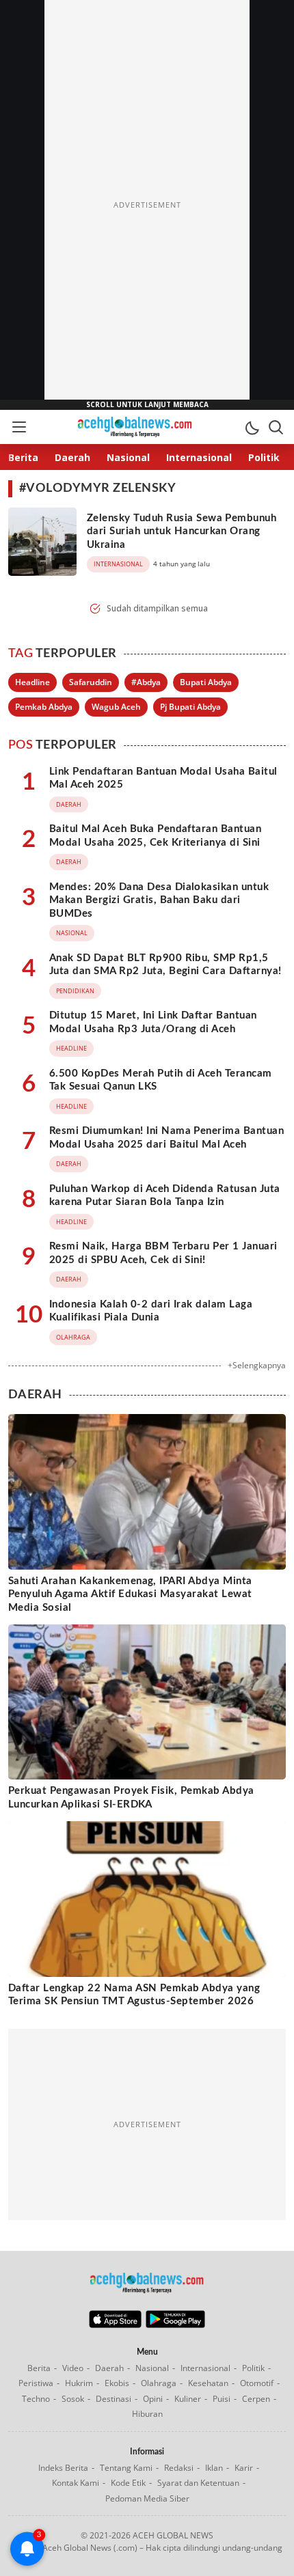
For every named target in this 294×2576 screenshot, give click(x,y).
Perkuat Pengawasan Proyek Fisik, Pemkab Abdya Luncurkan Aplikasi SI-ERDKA (131, 1798)
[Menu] (18, 427)
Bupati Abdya (206, 682)
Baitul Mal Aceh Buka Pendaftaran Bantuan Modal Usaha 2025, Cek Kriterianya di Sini (155, 836)
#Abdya (146, 682)
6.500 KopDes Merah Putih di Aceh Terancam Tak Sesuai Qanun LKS (161, 1080)
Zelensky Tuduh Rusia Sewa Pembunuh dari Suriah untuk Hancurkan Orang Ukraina (182, 531)
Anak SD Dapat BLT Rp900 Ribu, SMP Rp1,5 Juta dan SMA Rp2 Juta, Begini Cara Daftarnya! (165, 965)
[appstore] (115, 2325)
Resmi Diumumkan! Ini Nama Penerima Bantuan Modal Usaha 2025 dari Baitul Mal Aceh (166, 1138)
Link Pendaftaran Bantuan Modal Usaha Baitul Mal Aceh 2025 (163, 778)
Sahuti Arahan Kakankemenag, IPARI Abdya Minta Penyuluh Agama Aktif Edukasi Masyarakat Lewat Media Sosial (130, 1594)
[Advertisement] (147, 205)
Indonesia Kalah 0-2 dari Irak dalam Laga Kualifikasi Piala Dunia (151, 1311)
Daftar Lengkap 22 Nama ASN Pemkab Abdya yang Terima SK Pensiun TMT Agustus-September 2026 (134, 1995)
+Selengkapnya (257, 1365)
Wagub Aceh (116, 707)
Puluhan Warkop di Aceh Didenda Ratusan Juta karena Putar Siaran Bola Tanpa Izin (165, 1196)
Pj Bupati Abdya (190, 707)
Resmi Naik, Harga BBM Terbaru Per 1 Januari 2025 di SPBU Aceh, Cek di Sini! (163, 1253)
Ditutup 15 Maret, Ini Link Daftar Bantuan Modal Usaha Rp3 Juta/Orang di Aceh (153, 1022)
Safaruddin (91, 682)
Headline (32, 682)
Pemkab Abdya (44, 707)
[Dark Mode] (252, 427)
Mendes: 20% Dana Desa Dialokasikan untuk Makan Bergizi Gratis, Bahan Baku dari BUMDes (159, 900)
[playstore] (175, 2325)
